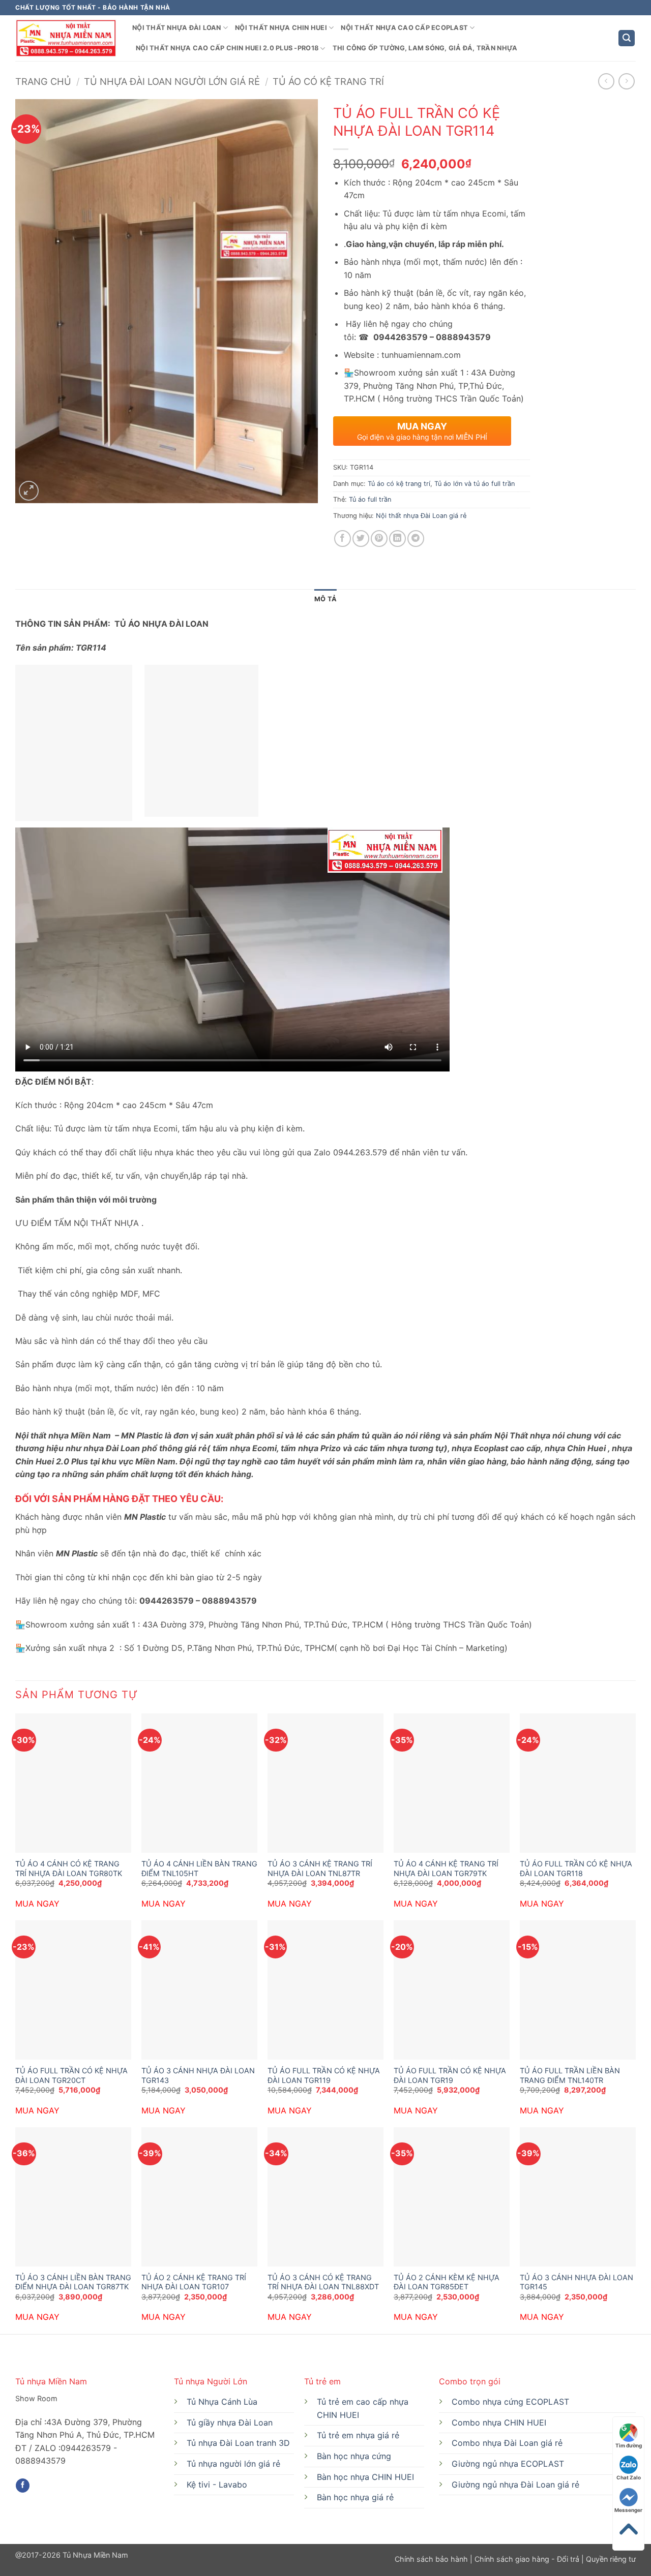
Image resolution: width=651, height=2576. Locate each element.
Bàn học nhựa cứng (354, 2456)
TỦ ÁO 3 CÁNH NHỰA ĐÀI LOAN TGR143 (198, 2075)
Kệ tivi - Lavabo (217, 2485)
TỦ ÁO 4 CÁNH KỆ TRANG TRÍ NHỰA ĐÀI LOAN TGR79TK (446, 1868)
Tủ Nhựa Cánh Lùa (222, 2402)
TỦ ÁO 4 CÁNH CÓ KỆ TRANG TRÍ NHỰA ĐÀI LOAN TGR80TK (69, 1868)
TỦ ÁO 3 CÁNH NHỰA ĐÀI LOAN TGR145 (576, 2282)
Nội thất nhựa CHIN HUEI (281, 28)
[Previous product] (626, 81)
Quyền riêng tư (610, 2559)
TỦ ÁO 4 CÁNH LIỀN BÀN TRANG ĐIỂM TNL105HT (199, 1868)
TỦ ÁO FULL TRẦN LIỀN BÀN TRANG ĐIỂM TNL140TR (570, 2075)
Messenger (628, 2510)
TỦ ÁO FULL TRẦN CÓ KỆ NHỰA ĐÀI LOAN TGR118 (576, 1868)
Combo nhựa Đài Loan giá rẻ (507, 2443)
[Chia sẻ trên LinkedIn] (397, 539)
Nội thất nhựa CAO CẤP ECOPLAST (404, 28)
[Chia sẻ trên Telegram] (416, 539)
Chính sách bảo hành (432, 2559)
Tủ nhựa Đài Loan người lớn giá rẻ (172, 81)
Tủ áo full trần (370, 499)
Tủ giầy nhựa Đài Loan (230, 2422)
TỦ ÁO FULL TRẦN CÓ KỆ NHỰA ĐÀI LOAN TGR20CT (71, 2075)
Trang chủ (43, 81)
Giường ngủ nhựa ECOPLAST (508, 2464)
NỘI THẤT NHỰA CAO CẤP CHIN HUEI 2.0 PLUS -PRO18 (227, 48)
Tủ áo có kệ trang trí (328, 81)
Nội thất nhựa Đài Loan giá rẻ (421, 516)
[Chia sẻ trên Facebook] (343, 539)
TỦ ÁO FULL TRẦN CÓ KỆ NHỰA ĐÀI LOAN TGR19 (450, 2075)
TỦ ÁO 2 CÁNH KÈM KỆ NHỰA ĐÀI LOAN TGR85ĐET (447, 2282)
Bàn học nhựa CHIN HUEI (365, 2477)
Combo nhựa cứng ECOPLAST (510, 2402)
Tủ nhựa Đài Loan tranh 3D (238, 2443)
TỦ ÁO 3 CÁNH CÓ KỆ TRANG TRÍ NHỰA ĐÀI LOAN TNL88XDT (323, 2282)
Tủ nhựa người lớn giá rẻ (233, 2464)
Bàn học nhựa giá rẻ (355, 2497)
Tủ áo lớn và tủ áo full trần (475, 484)
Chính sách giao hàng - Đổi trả (527, 2559)
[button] (627, 38)
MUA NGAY (37, 1904)
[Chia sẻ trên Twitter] (361, 539)
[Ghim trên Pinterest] (379, 539)
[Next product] (606, 81)
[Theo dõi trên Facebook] (23, 2486)
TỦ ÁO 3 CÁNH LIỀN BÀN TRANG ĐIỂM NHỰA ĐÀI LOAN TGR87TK (73, 2282)
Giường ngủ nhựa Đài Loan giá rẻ (515, 2485)
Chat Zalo (629, 2477)
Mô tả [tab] (325, 599)
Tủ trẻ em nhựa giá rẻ (358, 2435)
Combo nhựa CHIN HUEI (499, 2422)
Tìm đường (629, 2445)
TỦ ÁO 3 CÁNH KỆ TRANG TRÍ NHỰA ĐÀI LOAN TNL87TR (320, 1868)
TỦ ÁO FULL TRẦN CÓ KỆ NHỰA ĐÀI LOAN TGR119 (324, 2075)
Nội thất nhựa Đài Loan (177, 28)
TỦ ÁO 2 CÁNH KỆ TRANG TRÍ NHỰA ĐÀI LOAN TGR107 (194, 2282)
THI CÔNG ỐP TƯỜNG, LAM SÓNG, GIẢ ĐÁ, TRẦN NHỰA (425, 48)
